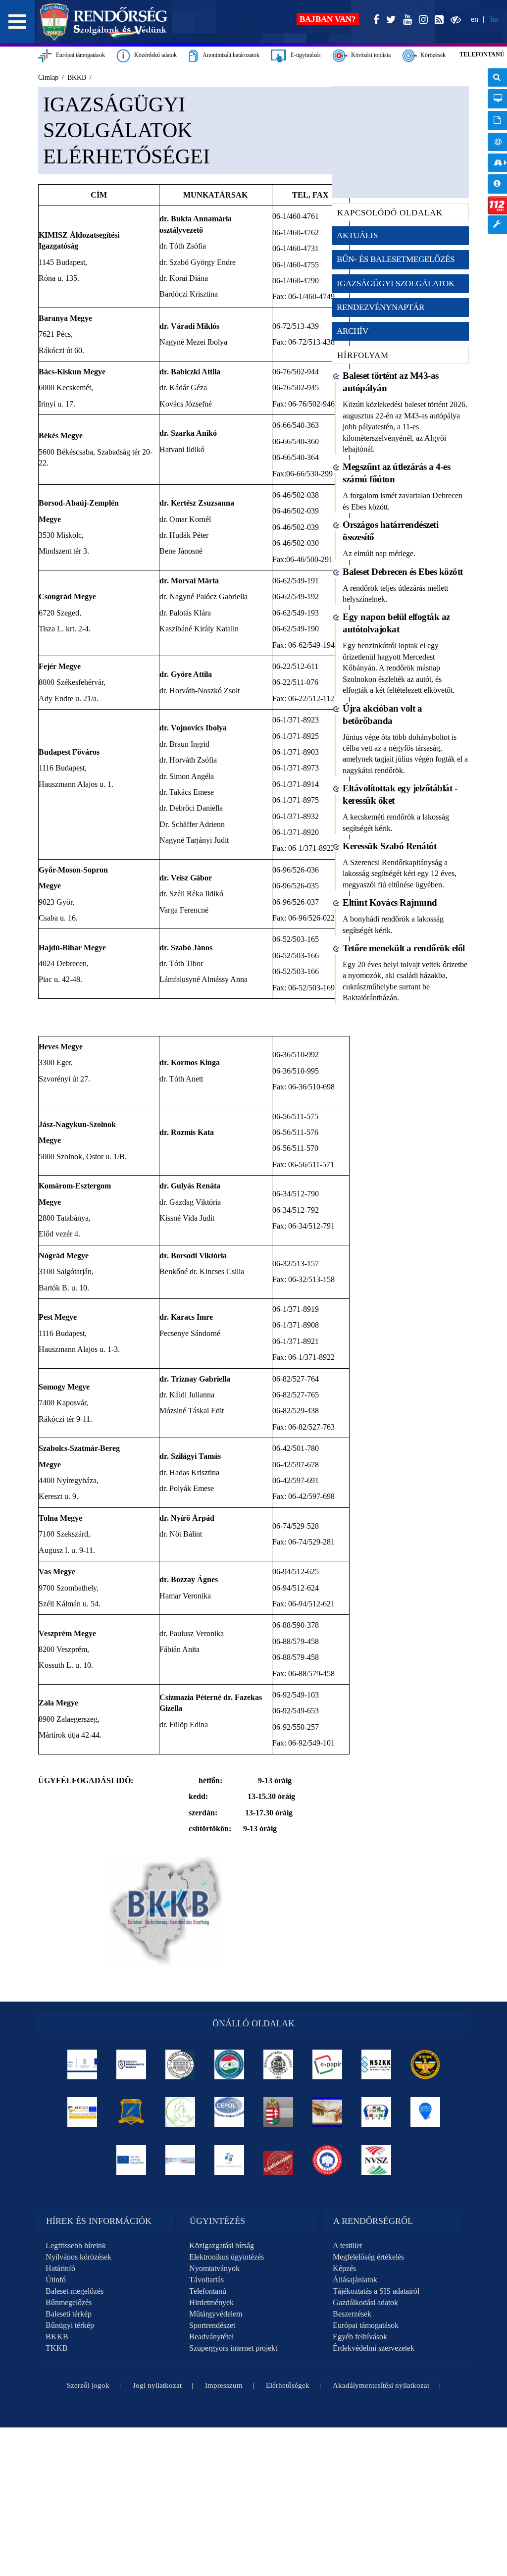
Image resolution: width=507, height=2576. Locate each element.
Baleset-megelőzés (75, 2291)
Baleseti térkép (69, 2314)
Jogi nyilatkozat (157, 2385)
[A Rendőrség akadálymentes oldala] (454, 20)
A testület (347, 2245)
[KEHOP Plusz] (82, 2064)
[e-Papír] (327, 2064)
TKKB (57, 2348)
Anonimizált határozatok (229, 55)
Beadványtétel (211, 2337)
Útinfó (56, 2280)
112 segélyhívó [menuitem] (497, 205)
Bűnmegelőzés (69, 2302)
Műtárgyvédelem (216, 2314)
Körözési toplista (369, 55)
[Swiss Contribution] (180, 2160)
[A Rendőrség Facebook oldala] (374, 20)
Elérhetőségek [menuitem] (497, 142)
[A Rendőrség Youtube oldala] (406, 20)
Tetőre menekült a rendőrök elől (404, 948)
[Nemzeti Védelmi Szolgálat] (376, 2160)
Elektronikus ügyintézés (227, 2257)
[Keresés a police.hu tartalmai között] (497, 77)
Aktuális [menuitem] (357, 235)
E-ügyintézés (304, 55)
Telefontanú (208, 2291)
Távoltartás (206, 2280)
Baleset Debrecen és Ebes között (403, 572)
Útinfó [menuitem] (497, 163)
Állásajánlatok (355, 2280)
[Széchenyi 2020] (425, 2112)
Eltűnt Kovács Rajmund (390, 902)
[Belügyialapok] (82, 2112)
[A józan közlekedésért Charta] (278, 2160)
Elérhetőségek (288, 2385)
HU (494, 19)
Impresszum (224, 2385)
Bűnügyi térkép (70, 2325)
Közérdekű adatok (153, 55)
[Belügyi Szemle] (180, 2064)
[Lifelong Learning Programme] (131, 2160)
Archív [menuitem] (353, 331)
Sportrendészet (212, 2325)
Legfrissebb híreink (76, 2245)
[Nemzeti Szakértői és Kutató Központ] (376, 2064)
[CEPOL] (229, 2112)
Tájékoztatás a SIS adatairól (376, 2291)
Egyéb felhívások (360, 2337)
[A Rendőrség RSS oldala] (437, 20)
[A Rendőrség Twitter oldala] (389, 20)
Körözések (431, 55)
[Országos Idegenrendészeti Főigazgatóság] (229, 2064)
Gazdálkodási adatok (365, 2302)
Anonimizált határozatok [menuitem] (497, 121)
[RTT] (131, 2112)
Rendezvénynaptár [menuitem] (380, 307)
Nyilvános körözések (78, 2257)
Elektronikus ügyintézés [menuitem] (497, 99)
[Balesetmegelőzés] (327, 2160)
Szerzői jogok (88, 2385)
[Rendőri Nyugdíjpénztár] (327, 2112)
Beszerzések (352, 2314)
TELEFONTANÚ (482, 54)
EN (475, 19)
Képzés (344, 2268)
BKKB (57, 2337)
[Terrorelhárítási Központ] (425, 2064)
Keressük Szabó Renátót (389, 846)
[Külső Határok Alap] (229, 2160)
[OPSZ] (376, 2112)
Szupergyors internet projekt (233, 2348)
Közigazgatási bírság (222, 2245)
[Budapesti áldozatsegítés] (180, 2112)
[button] (17, 22)
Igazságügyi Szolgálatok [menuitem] (396, 283)
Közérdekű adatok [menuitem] (497, 184)
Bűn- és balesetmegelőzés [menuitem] (396, 259)
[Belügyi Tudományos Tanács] (131, 2064)
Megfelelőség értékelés (368, 2257)
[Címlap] (104, 22)
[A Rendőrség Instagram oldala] (421, 20)
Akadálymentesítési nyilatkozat (381, 2385)
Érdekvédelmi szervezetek (374, 2348)
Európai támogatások (78, 55)
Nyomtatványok (214, 2268)
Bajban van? (328, 19)
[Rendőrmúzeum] (278, 2064)
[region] (180, 1039)
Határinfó (60, 2268)
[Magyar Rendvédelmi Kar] (278, 2112)
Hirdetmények (211, 2302)
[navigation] (497, 156)
